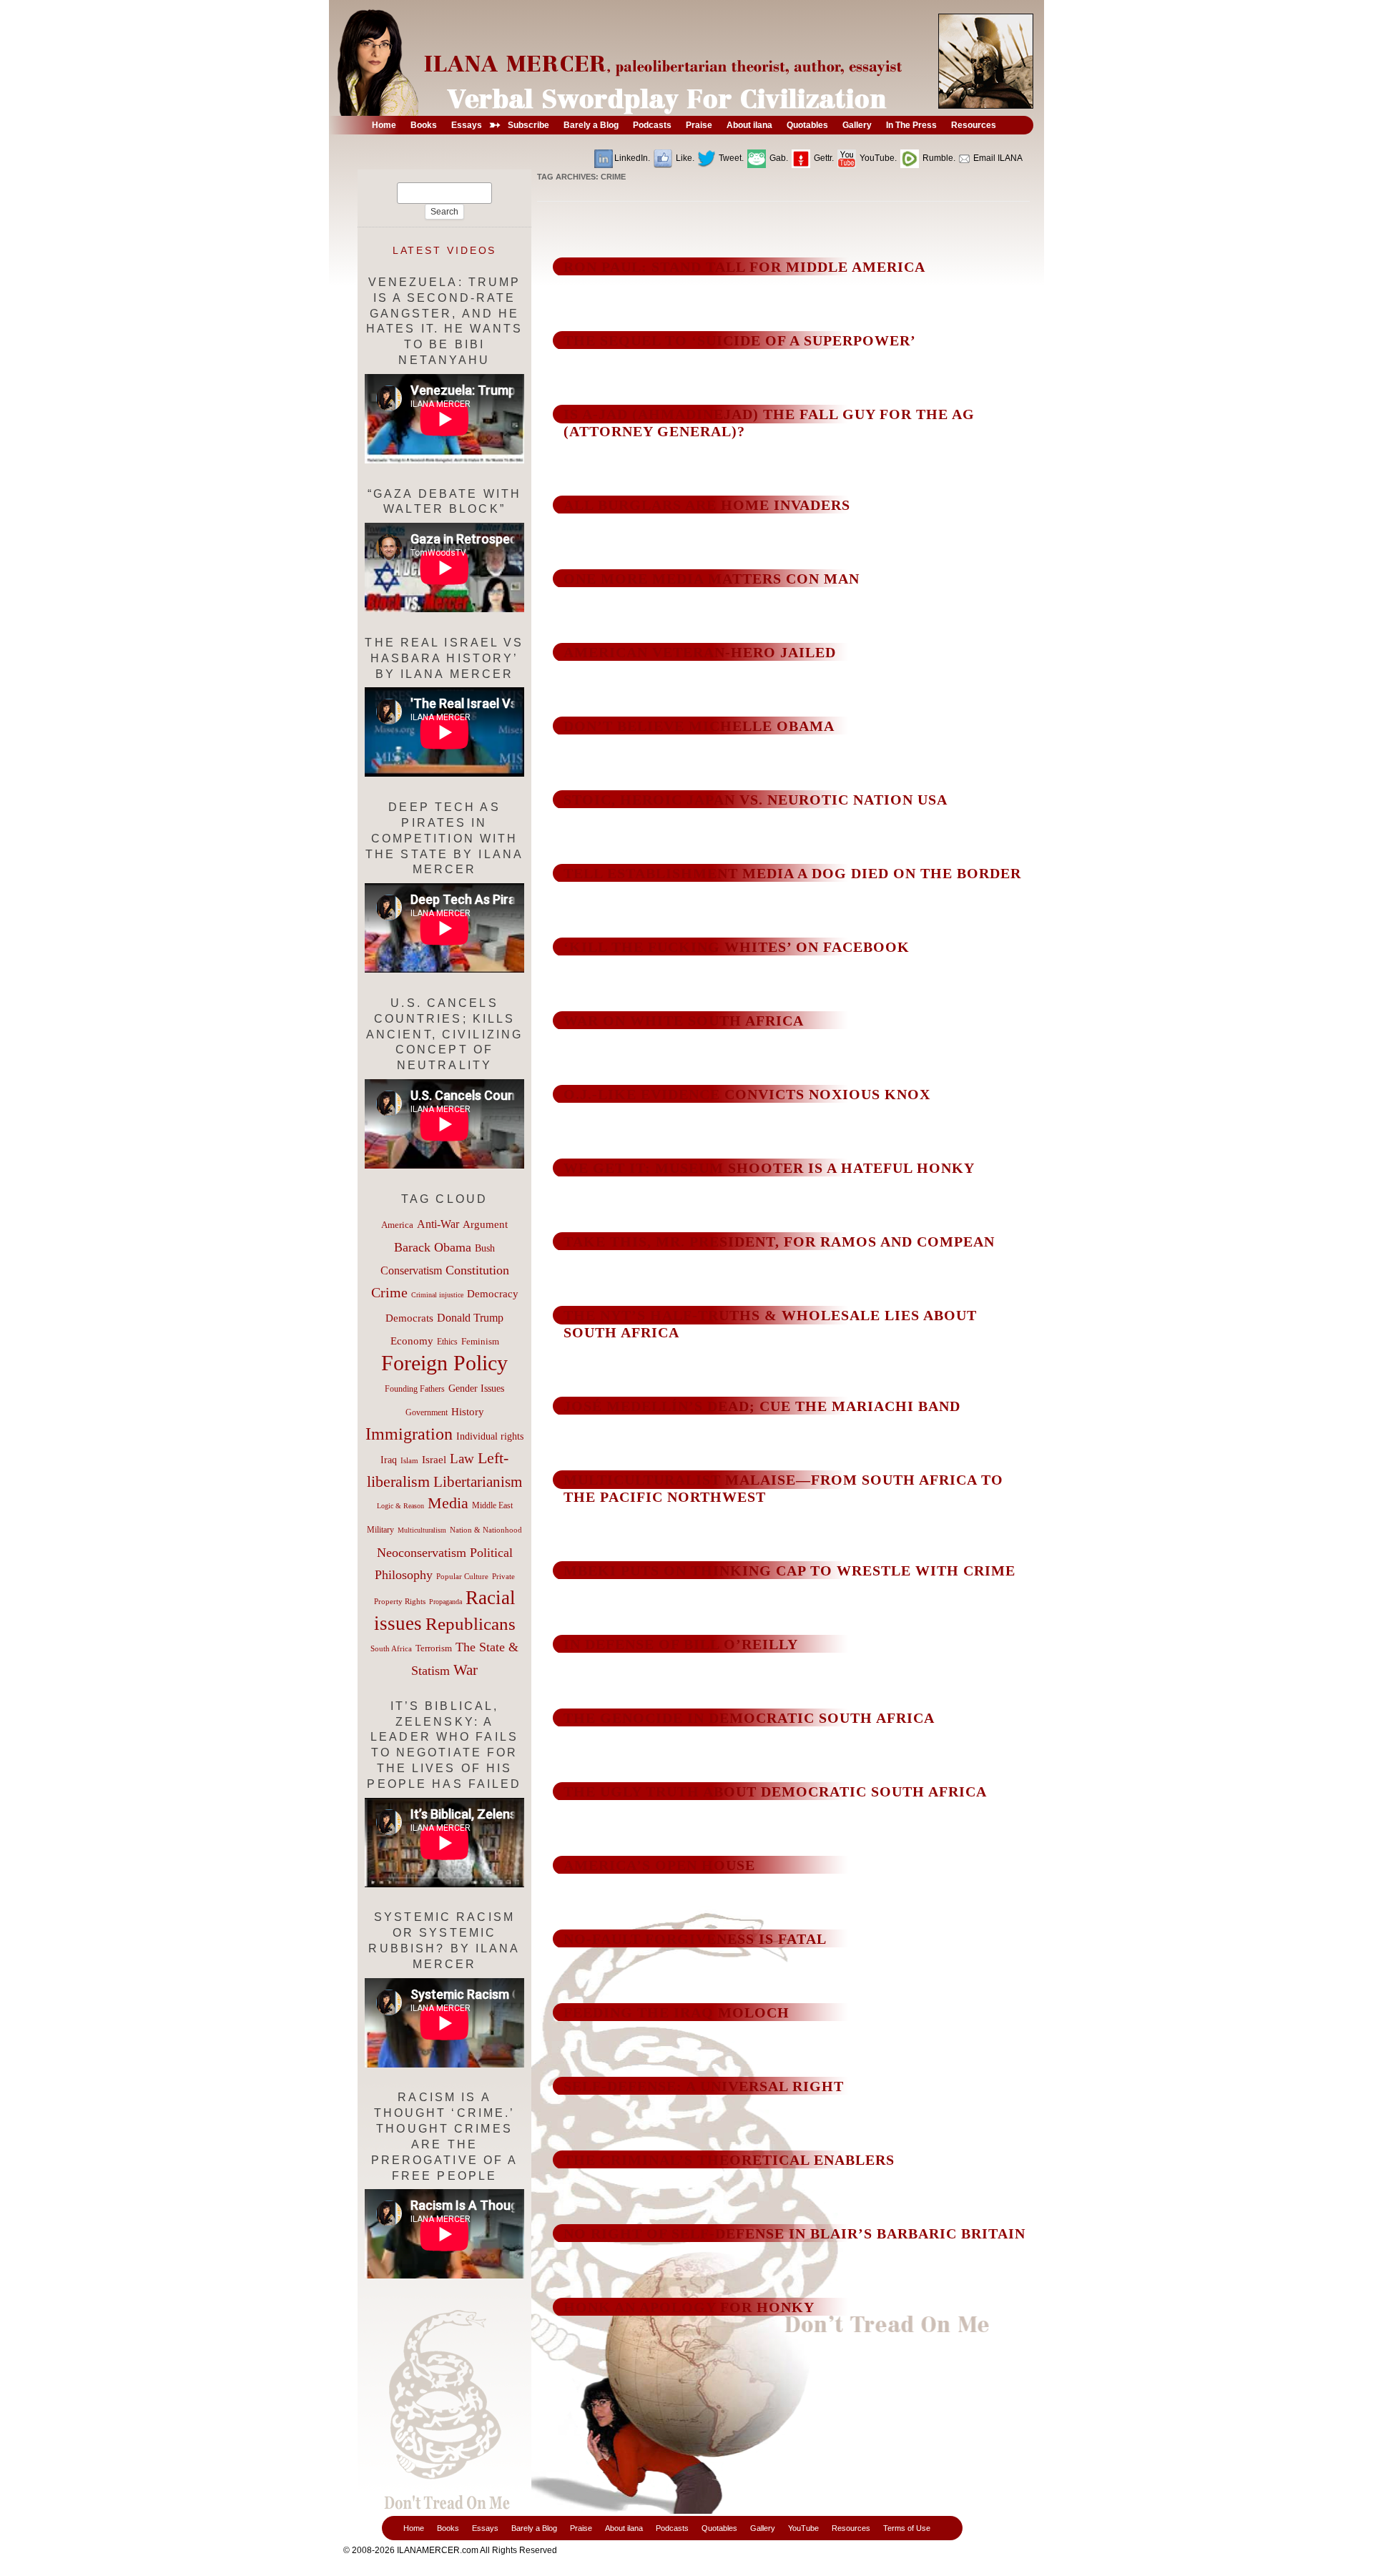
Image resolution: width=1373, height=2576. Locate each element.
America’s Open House (659, 1865)
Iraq (389, 1460)
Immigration (409, 1434)
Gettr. (823, 158)
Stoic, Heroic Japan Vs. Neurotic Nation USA (756, 800)
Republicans (471, 1623)
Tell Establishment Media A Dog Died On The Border (792, 873)
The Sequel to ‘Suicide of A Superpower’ (740, 340)
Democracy (493, 1293)
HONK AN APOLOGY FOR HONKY (689, 2307)
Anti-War (438, 1224)
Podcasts (672, 2528)
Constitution (477, 1270)
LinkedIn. (632, 158)
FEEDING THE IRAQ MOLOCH (676, 2012)
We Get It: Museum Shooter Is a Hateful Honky (769, 1168)
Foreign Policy (444, 1363)
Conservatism (411, 1270)
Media (448, 1503)
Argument (485, 1224)
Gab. (778, 158)
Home (414, 2528)
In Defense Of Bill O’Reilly (681, 1644)
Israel (434, 1460)
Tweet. (730, 158)
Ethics (447, 1342)
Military (380, 1530)
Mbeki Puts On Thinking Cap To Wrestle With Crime (789, 1570)
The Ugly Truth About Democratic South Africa (775, 1791)
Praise (581, 2528)
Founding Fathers (415, 1389)
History (468, 1412)
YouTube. (877, 158)
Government (427, 1412)
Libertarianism (478, 1482)
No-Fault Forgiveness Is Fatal (695, 1939)
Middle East (492, 1505)
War (466, 1670)
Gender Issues (476, 1388)
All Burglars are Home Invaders (707, 505)
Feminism (480, 1342)
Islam (409, 1460)
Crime (389, 1292)
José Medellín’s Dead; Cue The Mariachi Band (762, 1406)
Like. (684, 158)
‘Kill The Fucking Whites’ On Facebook (737, 947)
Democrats (409, 1318)
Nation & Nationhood (486, 1530)
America (397, 1225)
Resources (851, 2528)
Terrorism (434, 1648)
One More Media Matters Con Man (712, 579)
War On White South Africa (684, 1021)
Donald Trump (470, 1318)
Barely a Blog (534, 2528)
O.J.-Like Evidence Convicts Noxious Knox (747, 1094)
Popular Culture (462, 1576)
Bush (485, 1248)
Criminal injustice (437, 1295)
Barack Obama (433, 1247)
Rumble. (938, 158)
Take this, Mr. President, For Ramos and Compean (779, 1242)
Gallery (763, 2528)
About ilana (624, 2528)
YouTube (803, 2528)
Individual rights (490, 1436)
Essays (485, 2528)
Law (462, 1459)
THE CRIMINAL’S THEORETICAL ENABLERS (729, 2160)
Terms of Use (907, 2528)
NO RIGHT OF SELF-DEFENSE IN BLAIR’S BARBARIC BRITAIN (794, 2233)
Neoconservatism (422, 1553)
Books (448, 2528)
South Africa (391, 1648)
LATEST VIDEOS (445, 250)
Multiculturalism (422, 1530)
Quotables (719, 2528)
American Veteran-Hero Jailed (700, 652)
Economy (412, 1341)
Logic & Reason (400, 1506)
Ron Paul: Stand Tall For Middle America (744, 267)
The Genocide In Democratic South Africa (749, 1718)
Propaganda (446, 1602)
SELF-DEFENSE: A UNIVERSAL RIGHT (704, 2086)
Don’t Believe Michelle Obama (699, 726)
